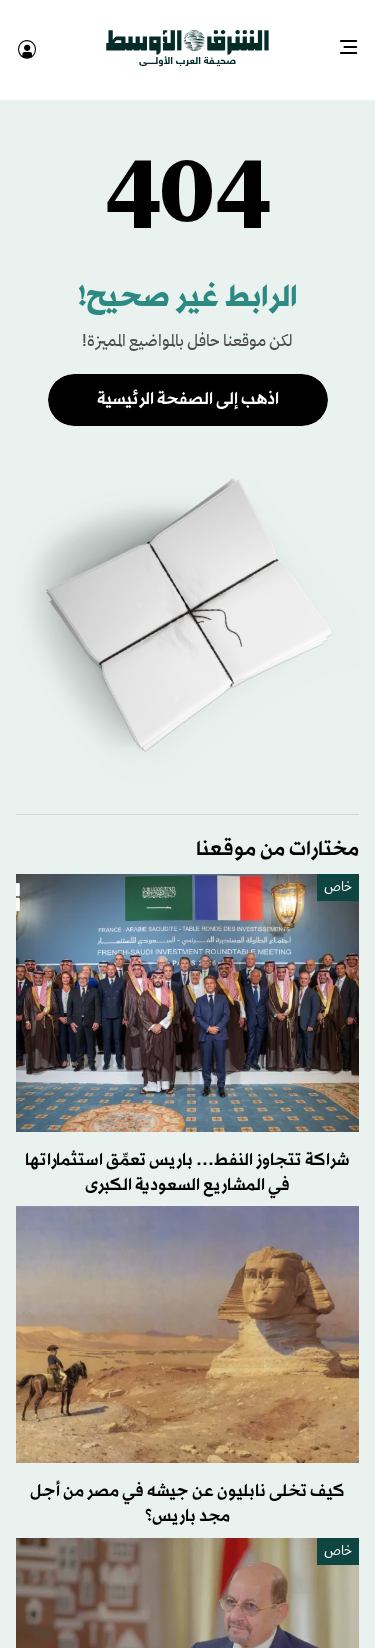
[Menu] (356, 40)
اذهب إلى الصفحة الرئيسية (188, 381)
